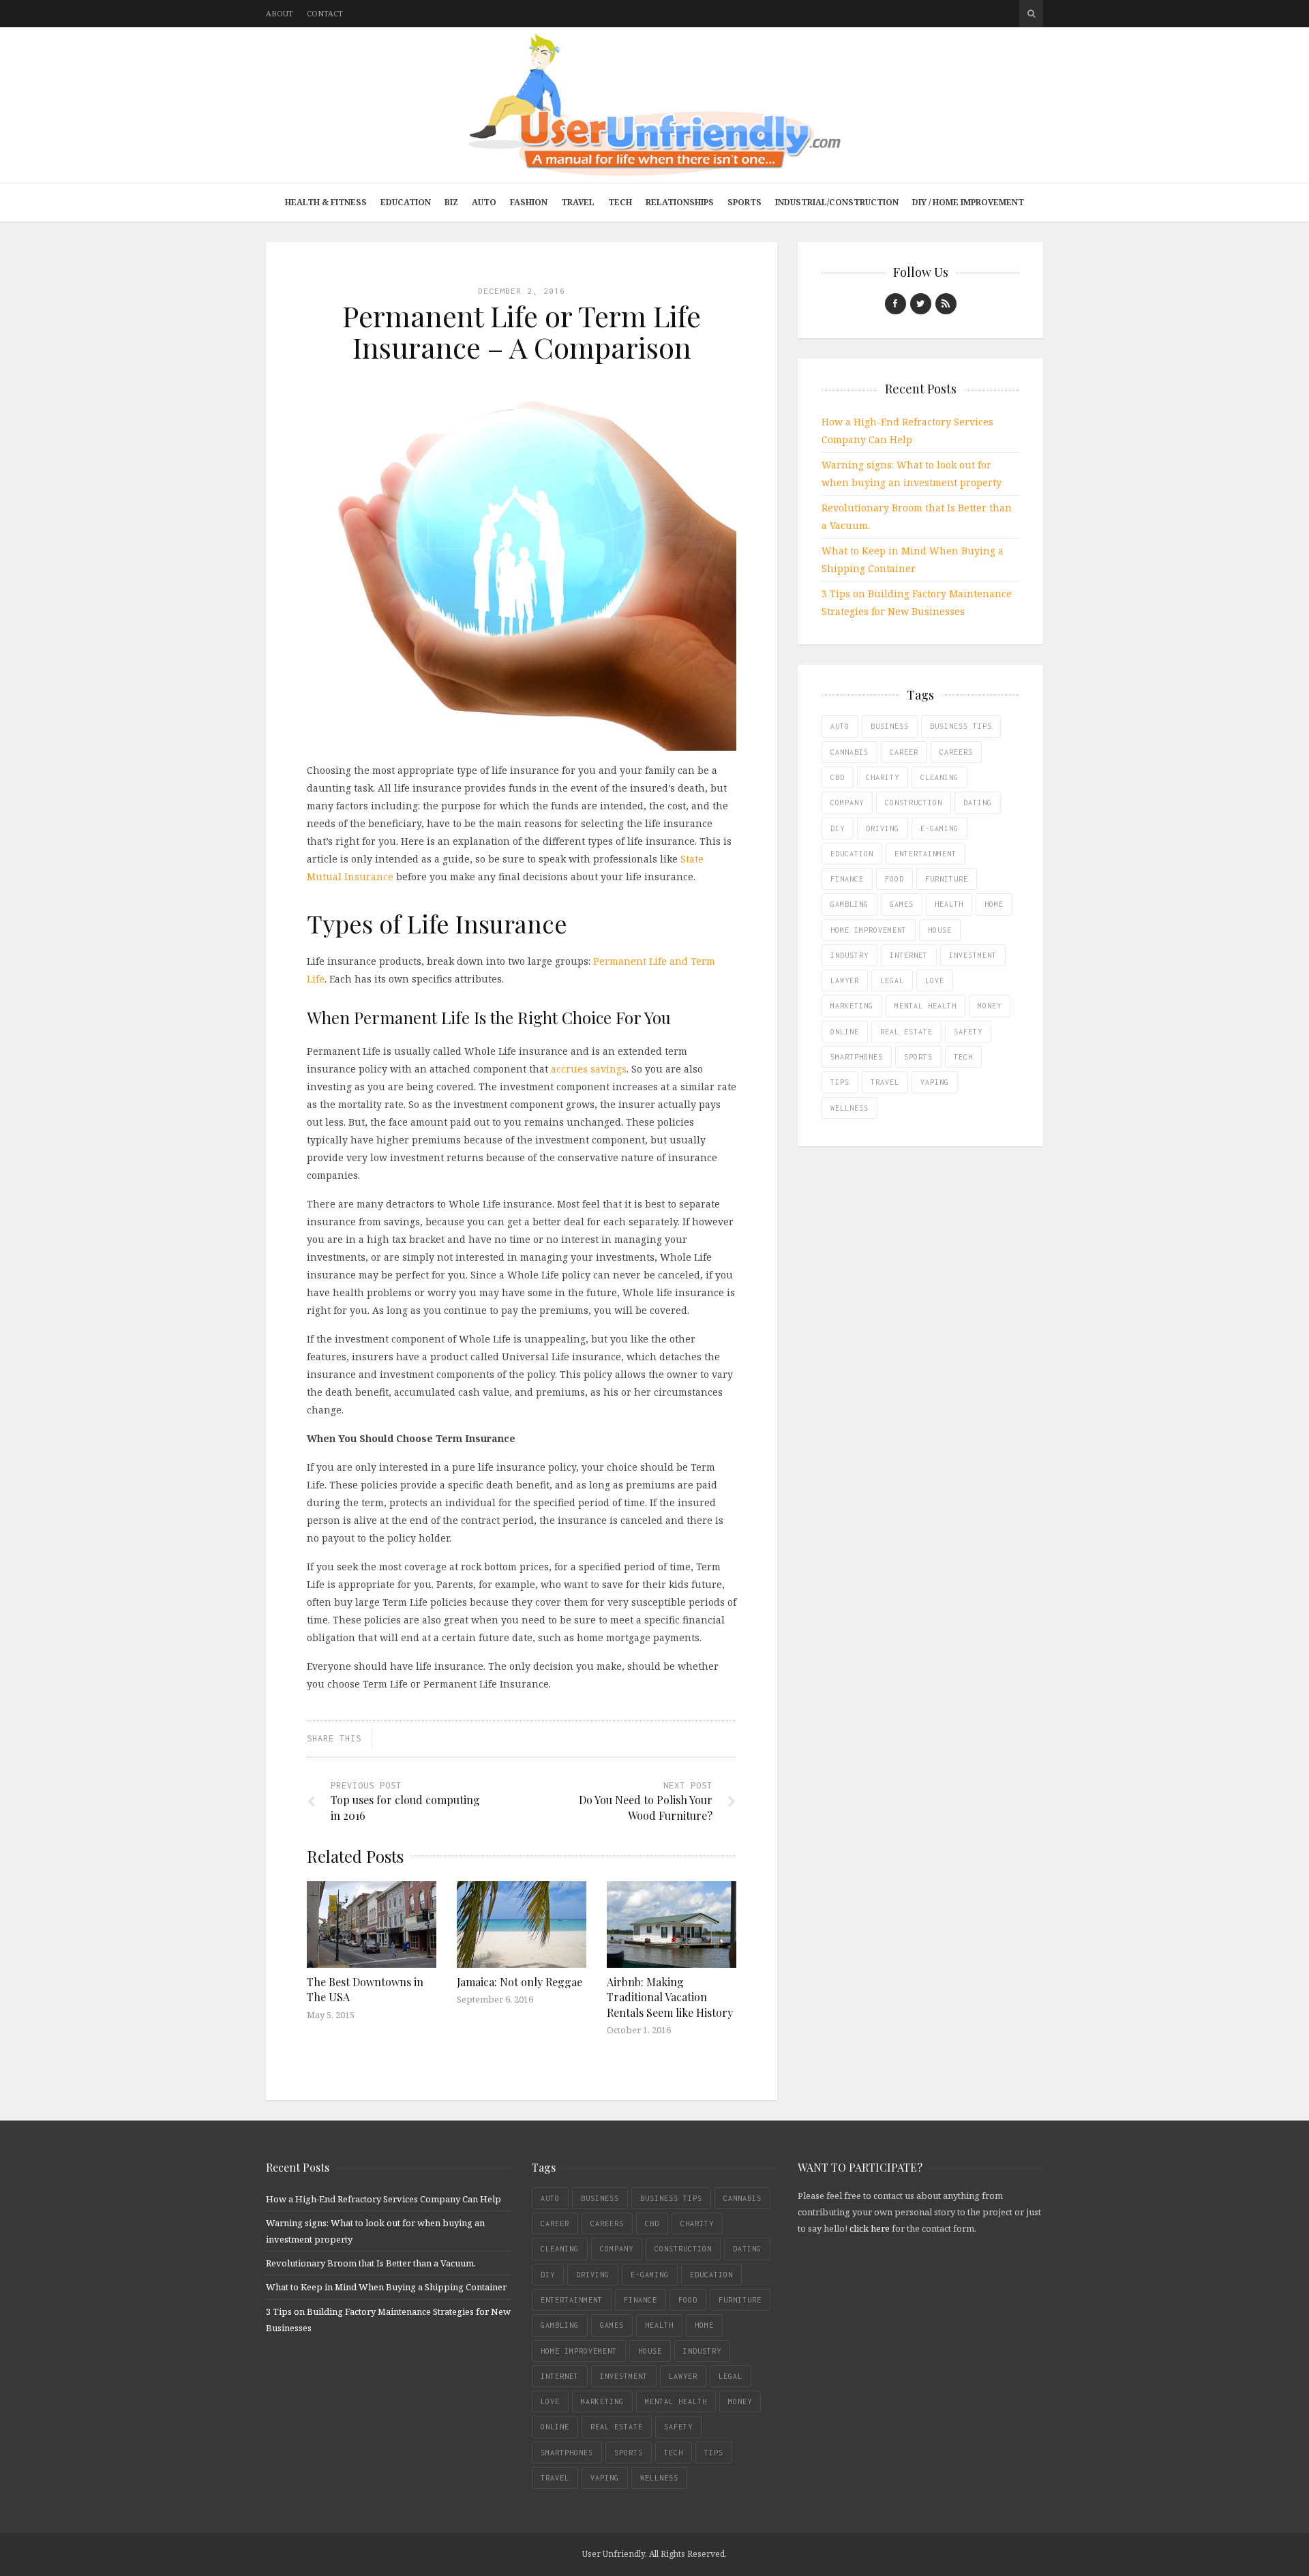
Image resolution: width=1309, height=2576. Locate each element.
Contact (325, 13)
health (949, 904)
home (994, 904)
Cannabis (849, 752)
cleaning (939, 777)
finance (847, 879)
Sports (744, 202)
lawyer (845, 980)
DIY (838, 828)
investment (973, 955)
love (935, 980)
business (890, 726)
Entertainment (926, 854)
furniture (947, 879)
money (990, 1006)
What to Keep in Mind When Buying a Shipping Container (386, 2287)
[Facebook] (896, 304)
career (904, 752)
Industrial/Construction (837, 202)
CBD (838, 777)
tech (963, 1057)
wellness (849, 1108)
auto (840, 726)
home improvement (869, 930)
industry (849, 955)
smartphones (857, 1057)
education (852, 854)
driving (883, 828)
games (902, 904)
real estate (906, 1032)
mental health (926, 1006)
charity (883, 777)
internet (909, 955)
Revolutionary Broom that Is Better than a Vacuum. (371, 2263)
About (280, 13)
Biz (451, 202)
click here (870, 2228)
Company (847, 803)
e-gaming (939, 828)
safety (968, 1032)
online (845, 1032)
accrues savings (589, 1069)
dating (978, 803)
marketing (852, 1006)
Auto (484, 202)
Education (406, 202)
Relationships (680, 202)
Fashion (529, 202)
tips (840, 1082)
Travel (578, 202)
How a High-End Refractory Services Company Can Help (383, 2199)
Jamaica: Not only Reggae (520, 1982)
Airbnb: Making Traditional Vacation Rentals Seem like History (670, 1997)
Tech (620, 202)
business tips (961, 726)
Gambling (849, 904)
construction (914, 803)
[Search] (1031, 14)
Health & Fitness (326, 202)
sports (918, 1057)
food (894, 879)
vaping (935, 1082)
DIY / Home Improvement (968, 202)
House (940, 930)
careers (956, 752)
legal (892, 980)
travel (885, 1082)
